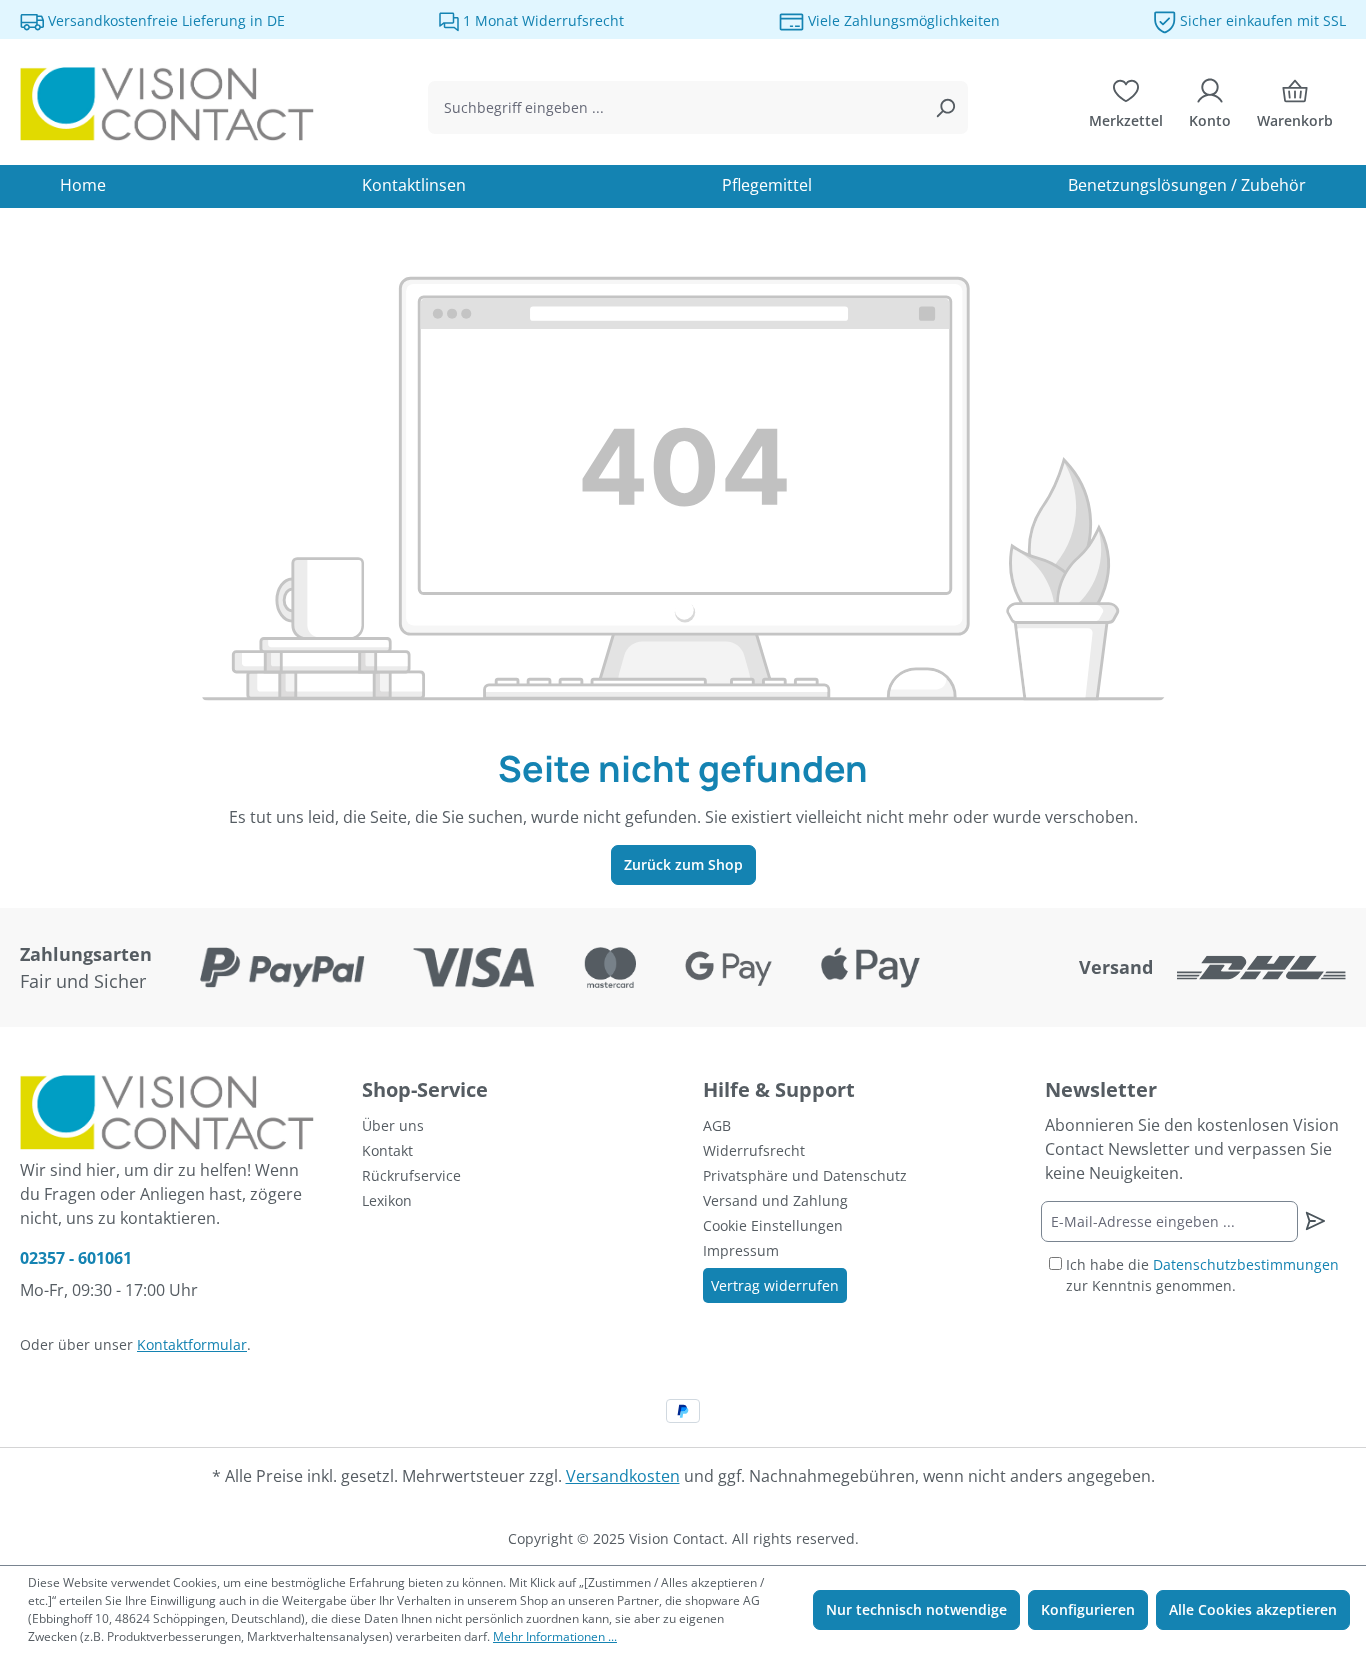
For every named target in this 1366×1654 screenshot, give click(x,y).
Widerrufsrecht (754, 1150)
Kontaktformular (192, 1344)
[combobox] (676, 107)
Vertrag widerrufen (775, 1285)
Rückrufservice (411, 1175)
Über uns (393, 1125)
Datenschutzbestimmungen (1246, 1264)
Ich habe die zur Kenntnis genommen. (1202, 1275)
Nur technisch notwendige (916, 1609)
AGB (717, 1125)
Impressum (741, 1250)
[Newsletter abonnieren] (1315, 1221)
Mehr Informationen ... (555, 1636)
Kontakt (387, 1150)
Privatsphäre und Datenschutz (805, 1175)
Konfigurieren (1088, 1609)
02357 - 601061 (76, 1258)
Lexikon (387, 1200)
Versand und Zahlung (775, 1200)
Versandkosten (623, 1476)
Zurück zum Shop (683, 864)
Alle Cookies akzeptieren (1253, 1609)
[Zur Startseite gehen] (170, 104)
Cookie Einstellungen (773, 1225)
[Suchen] (945, 107)
